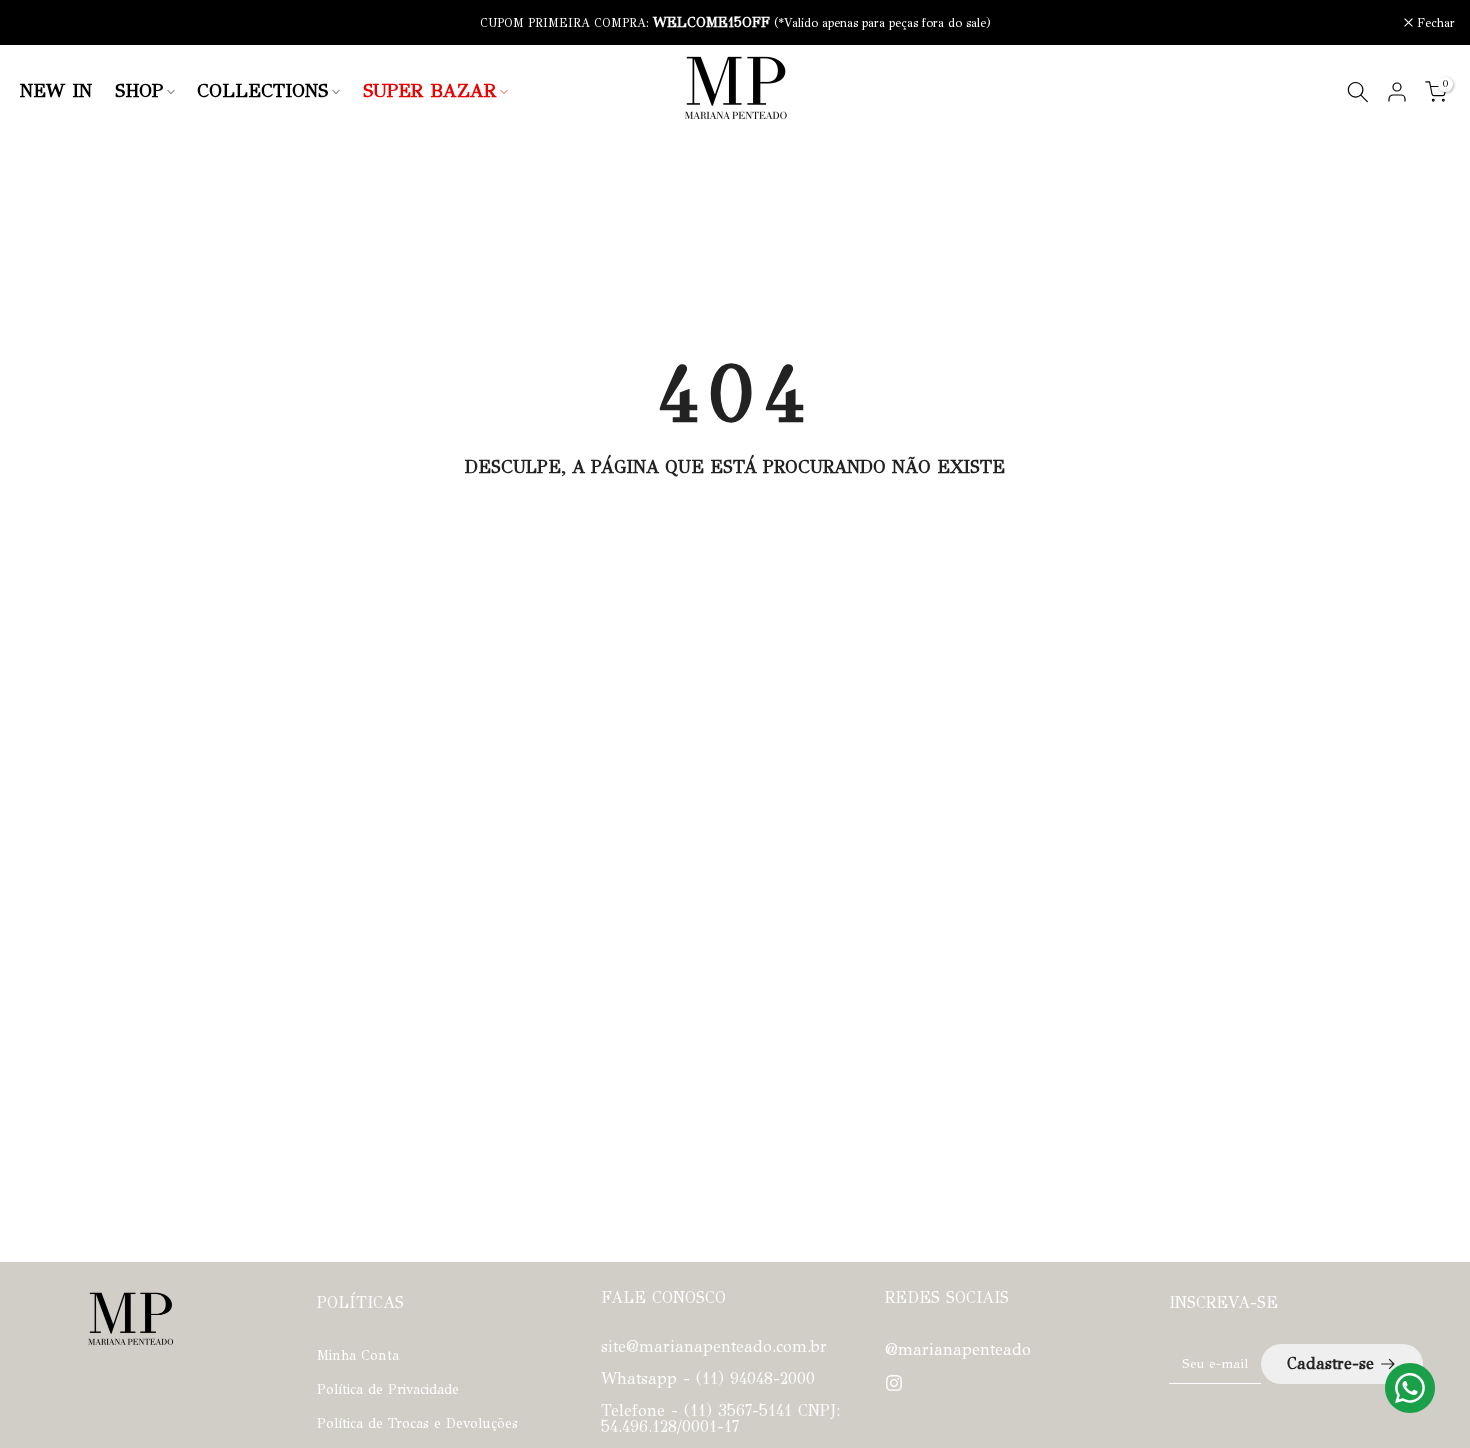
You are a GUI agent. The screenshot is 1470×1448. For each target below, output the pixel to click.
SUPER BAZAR (429, 90)
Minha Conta (358, 1355)
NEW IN (56, 90)
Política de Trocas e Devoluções (417, 1423)
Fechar (45, 23)
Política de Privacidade (388, 1389)
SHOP (139, 90)
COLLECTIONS (262, 90)
